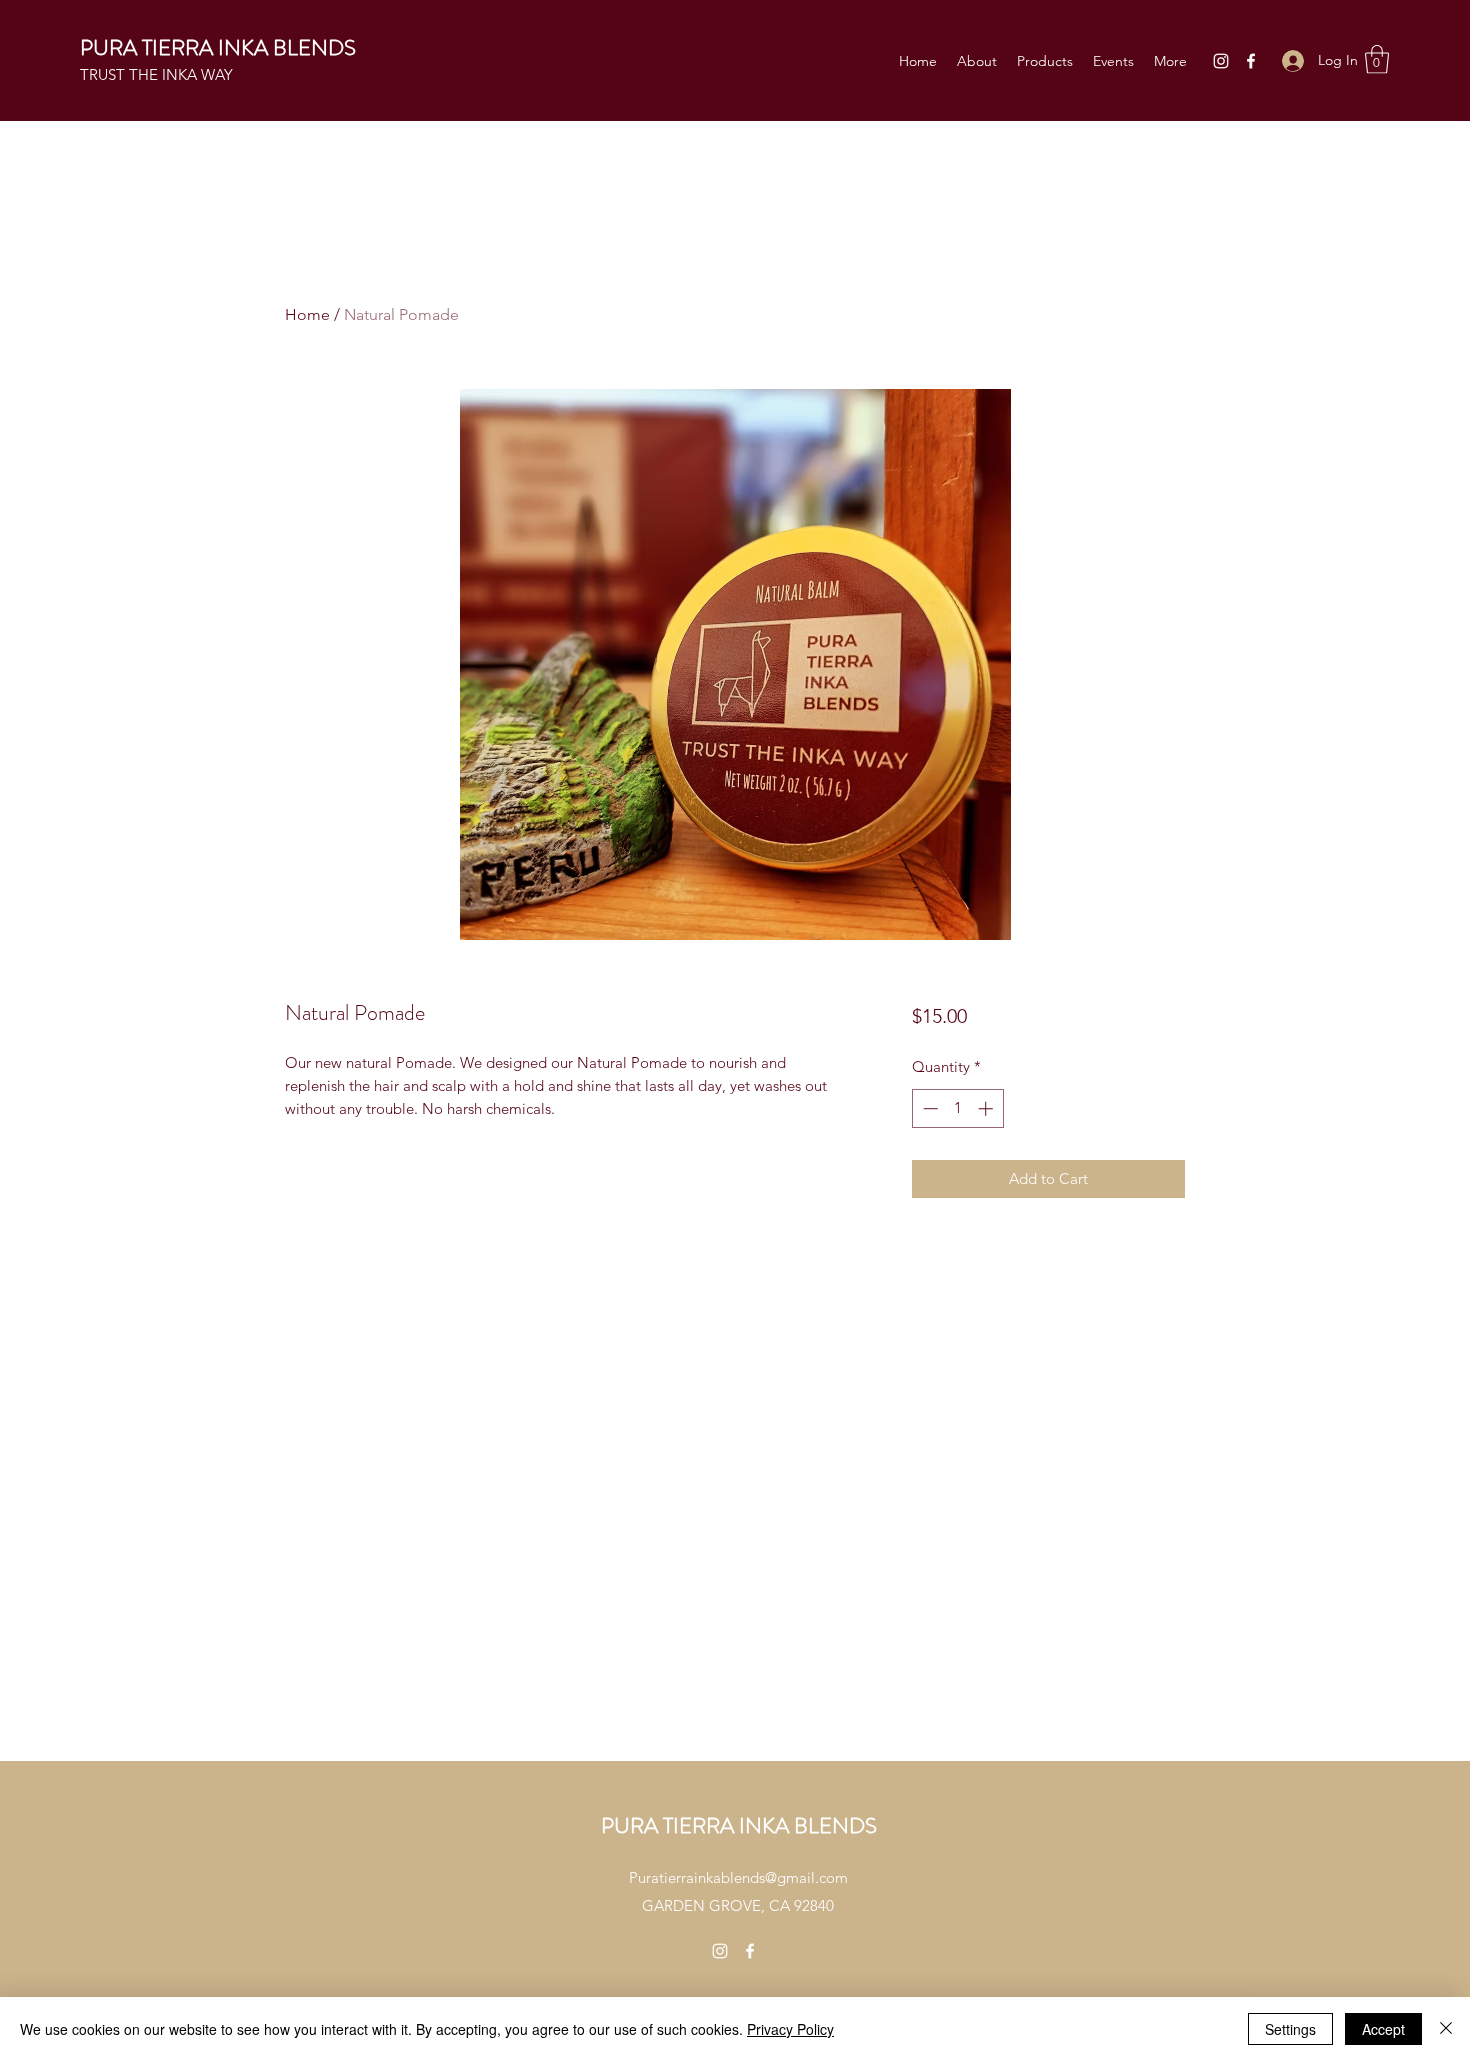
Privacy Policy (790, 2029)
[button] (1377, 59)
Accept (1383, 2029)
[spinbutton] (957, 1108)
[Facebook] (1251, 61)
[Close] (1446, 2029)
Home (307, 314)
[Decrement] (928, 1108)
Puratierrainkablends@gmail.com (738, 1877)
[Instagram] (1221, 61)
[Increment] (987, 1108)
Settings (1290, 2029)
